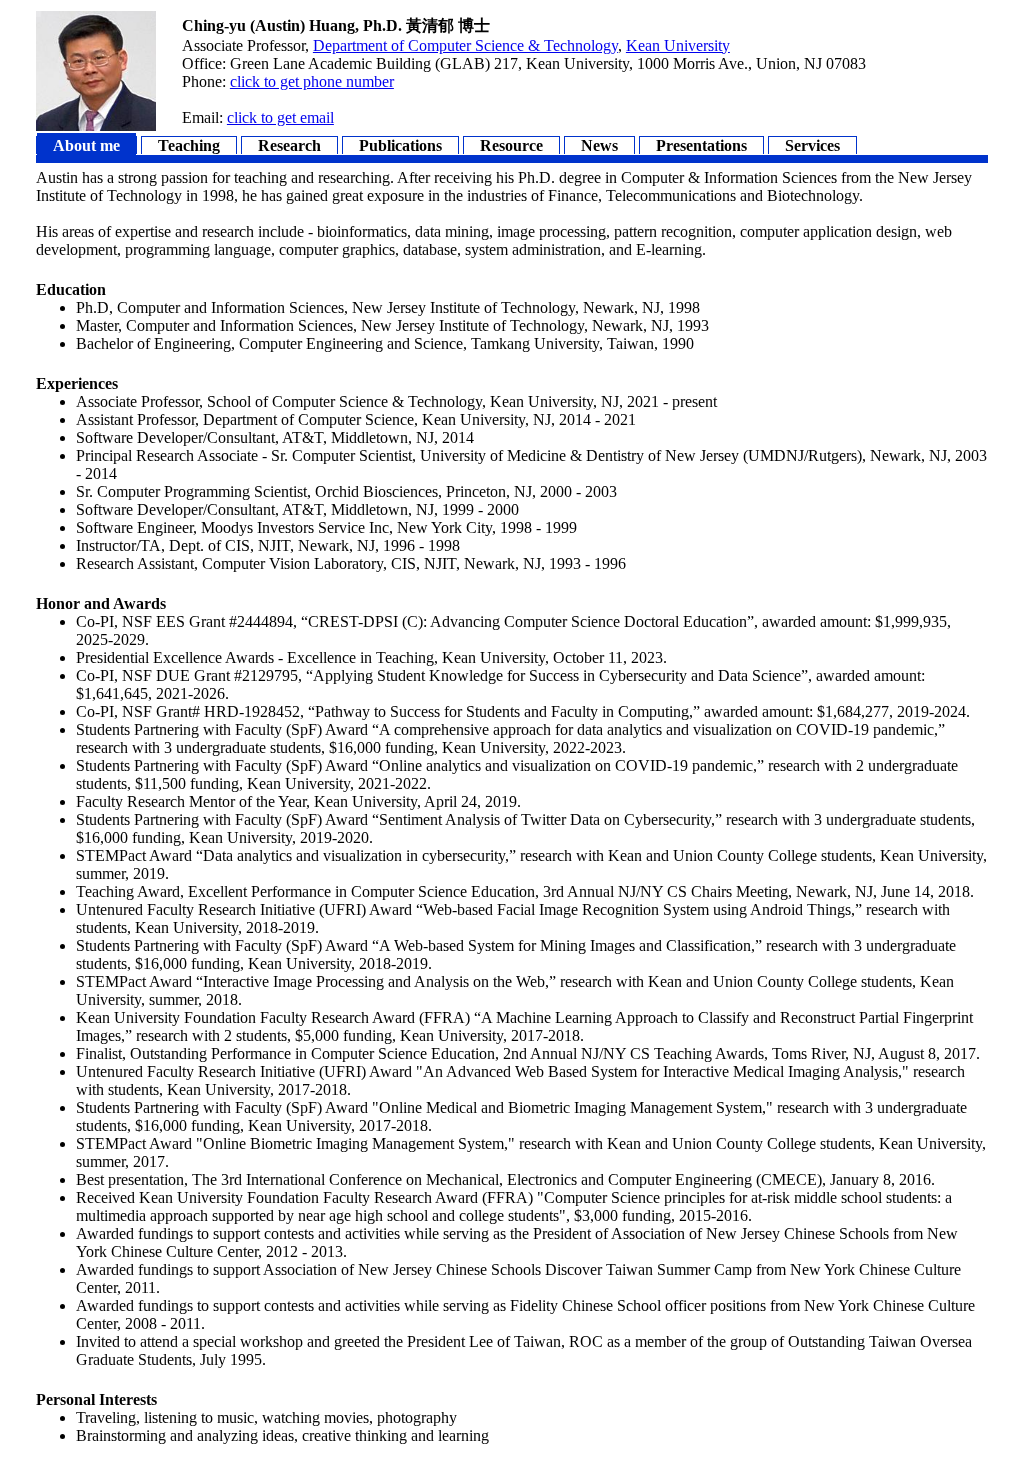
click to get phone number (312, 81)
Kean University (678, 45)
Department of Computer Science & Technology (465, 45)
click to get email (280, 117)
